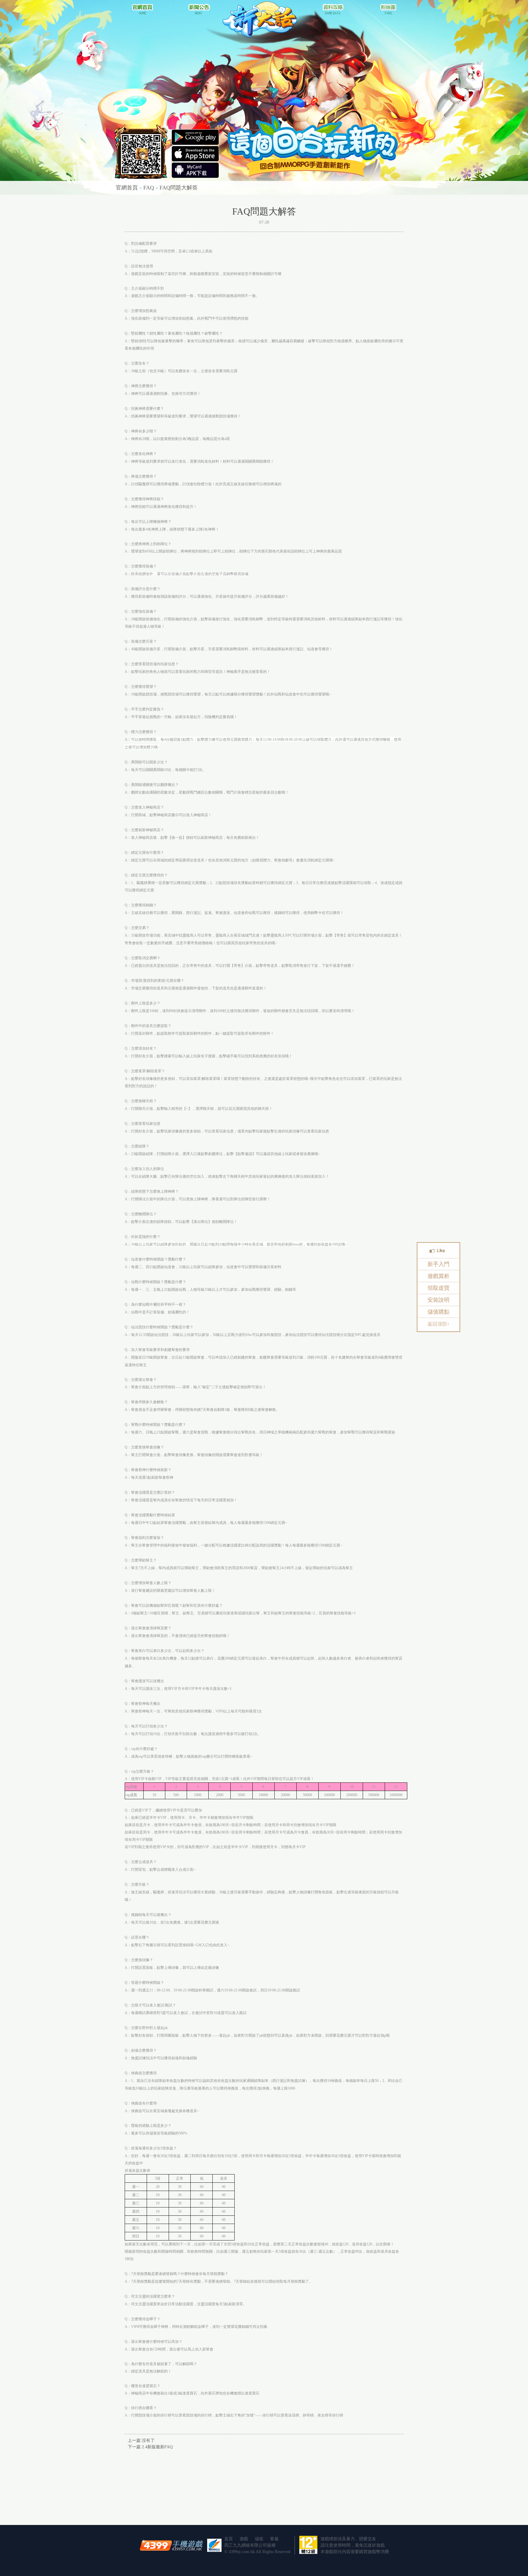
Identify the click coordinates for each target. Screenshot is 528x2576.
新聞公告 (196, 9)
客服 (274, 2539)
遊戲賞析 (438, 1276)
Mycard (195, 170)
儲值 (259, 2539)
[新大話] (260, 19)
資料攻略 (332, 9)
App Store (195, 137)
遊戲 (244, 2539)
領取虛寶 (438, 1288)
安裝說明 (438, 1300)
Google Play (195, 154)
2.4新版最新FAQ (157, 2447)
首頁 (229, 2539)
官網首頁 (141, 9)
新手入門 (438, 1264)
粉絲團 (387, 9)
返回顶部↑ (438, 1324)
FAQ (149, 188)
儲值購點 (438, 1312)
